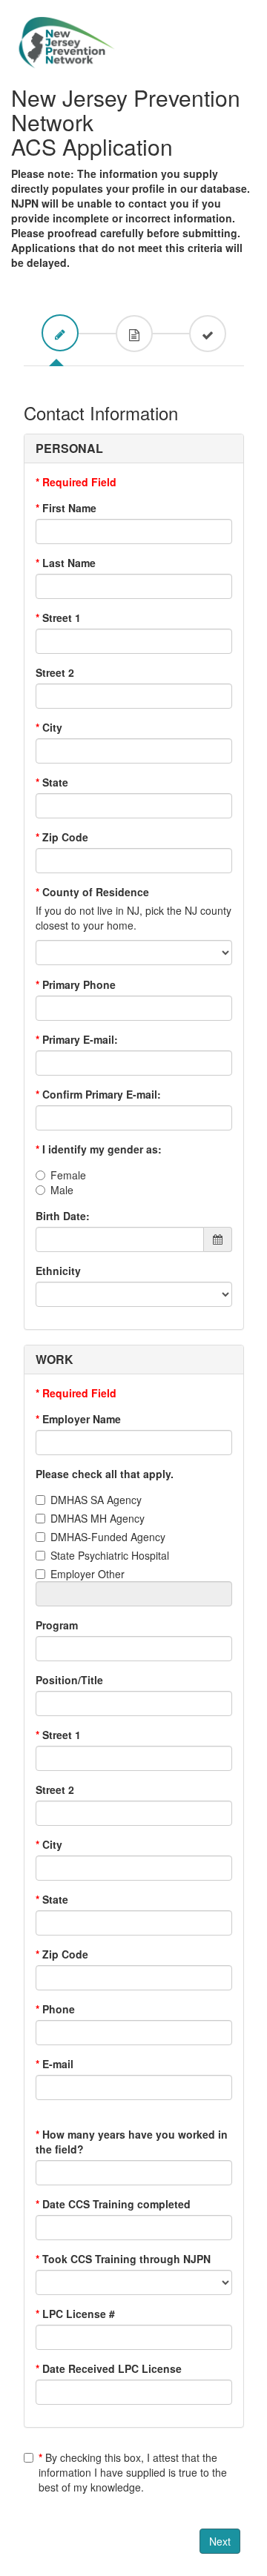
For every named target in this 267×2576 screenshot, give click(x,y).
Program (57, 1625)
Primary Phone (76, 984)
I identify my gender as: (99, 1149)
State (52, 782)
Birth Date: (63, 1216)
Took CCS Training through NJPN (123, 2259)
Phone (55, 2009)
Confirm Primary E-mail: (98, 1094)
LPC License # (75, 2314)
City (49, 727)
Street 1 (58, 617)
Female (68, 1175)
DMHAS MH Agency (98, 1518)
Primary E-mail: (77, 1039)
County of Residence (92, 892)
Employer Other (88, 1574)
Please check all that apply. (105, 1474)
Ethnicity (58, 1271)
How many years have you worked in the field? (132, 2142)
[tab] (60, 333)
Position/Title (69, 1680)
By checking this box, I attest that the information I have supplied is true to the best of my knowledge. (133, 2472)
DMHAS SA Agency (96, 1500)
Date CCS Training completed (113, 2204)
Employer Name (78, 1419)
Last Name (66, 563)
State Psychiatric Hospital (110, 1555)
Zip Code (62, 837)
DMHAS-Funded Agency (108, 1537)
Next (220, 2541)
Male (62, 1190)
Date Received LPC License (109, 2368)
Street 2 (55, 672)
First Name (66, 508)
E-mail (55, 2064)
